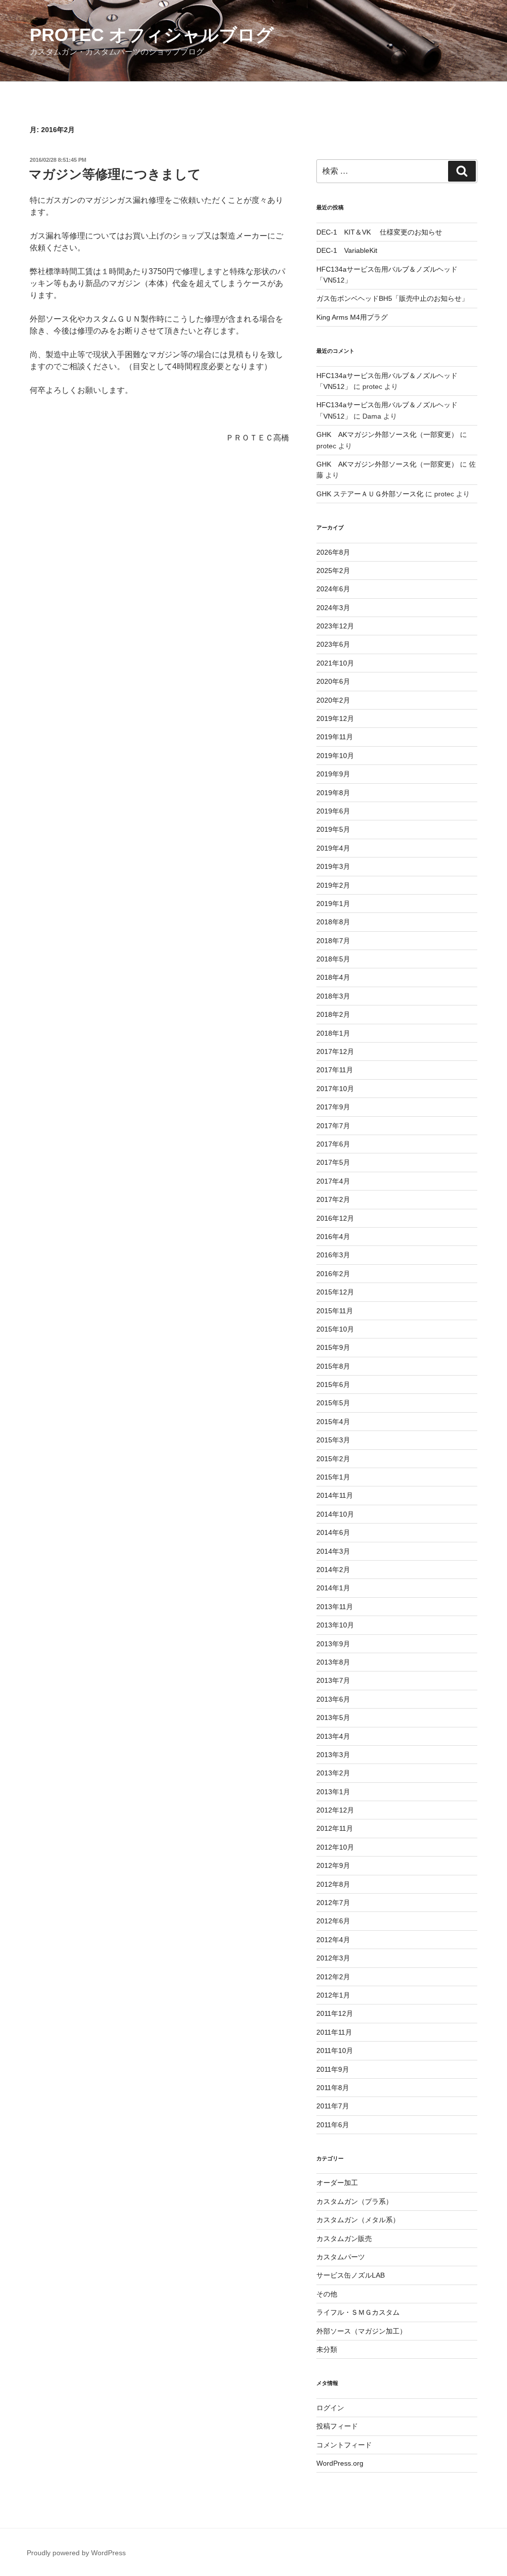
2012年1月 (333, 1995)
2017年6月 (333, 1144)
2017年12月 (335, 1051)
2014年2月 (333, 1570)
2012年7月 (333, 1903)
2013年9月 (333, 1644)
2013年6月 (333, 1699)
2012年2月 (333, 1977)
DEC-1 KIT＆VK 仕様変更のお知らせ (379, 232)
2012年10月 (335, 1847)
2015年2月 (333, 1459)
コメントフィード (344, 2445)
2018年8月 (333, 922)
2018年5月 (333, 959)
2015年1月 (333, 1477)
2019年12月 (335, 718)
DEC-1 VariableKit (347, 250)
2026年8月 (333, 552)
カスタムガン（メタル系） (358, 2220)
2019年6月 (333, 811)
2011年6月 (333, 2125)
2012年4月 (333, 1940)
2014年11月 (335, 1495)
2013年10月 (335, 1625)
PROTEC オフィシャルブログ (152, 35)
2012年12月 (335, 1810)
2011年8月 (333, 2088)
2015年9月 (333, 1347)
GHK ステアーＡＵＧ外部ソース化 (370, 494)
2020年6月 (333, 681)
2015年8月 (333, 1366)
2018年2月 (333, 1014)
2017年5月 (333, 1162)
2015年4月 (333, 1422)
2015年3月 (333, 1440)
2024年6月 (333, 589)
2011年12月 (335, 2013)
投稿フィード (337, 2426)
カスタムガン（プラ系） (355, 2201)
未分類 (327, 2349)
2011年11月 (334, 2032)
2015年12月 (335, 1292)
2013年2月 (333, 1773)
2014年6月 (333, 1532)
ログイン (330, 2408)
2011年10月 (335, 2051)
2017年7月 (333, 1126)
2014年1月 (333, 1588)
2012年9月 (333, 1865)
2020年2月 (333, 700)
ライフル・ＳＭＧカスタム (358, 2312)
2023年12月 (335, 626)
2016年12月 (335, 1218)
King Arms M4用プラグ (352, 317)
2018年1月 (333, 1033)
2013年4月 (333, 1736)
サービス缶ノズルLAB (351, 2275)
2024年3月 (333, 608)
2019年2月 (333, 885)
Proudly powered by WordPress (76, 2553)
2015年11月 (335, 1311)
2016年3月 (333, 1255)
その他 (327, 2294)
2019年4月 (333, 848)
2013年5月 (333, 1717)
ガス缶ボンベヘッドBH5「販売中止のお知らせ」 (392, 298)
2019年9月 (333, 774)
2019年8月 (333, 793)
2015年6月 (333, 1384)
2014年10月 (335, 1514)
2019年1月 (333, 904)
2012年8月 (333, 1884)
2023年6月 (333, 644)
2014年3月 (333, 1551)
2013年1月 (333, 1792)
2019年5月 (333, 829)
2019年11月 (335, 737)
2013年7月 (333, 1680)
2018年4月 (333, 977)
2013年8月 (333, 1662)
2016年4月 (333, 1237)
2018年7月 (333, 941)
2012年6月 (333, 1921)
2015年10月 (335, 1329)
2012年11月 (335, 1828)
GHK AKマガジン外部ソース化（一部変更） (387, 434)
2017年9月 (333, 1107)
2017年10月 (335, 1089)
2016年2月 (333, 1274)
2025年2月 (333, 571)
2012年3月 (333, 1958)
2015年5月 (333, 1403)
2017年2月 (333, 1199)
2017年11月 (335, 1070)
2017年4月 (333, 1181)
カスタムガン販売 (344, 2239)
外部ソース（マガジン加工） (361, 2331)
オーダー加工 (337, 2183)
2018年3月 (333, 996)
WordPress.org (340, 2463)
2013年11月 (335, 1607)
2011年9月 (333, 2069)
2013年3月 (333, 1755)
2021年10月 (335, 663)
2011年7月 (333, 2106)
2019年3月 (333, 866)
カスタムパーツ (341, 2257)
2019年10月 (335, 756)
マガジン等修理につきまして (115, 174)
